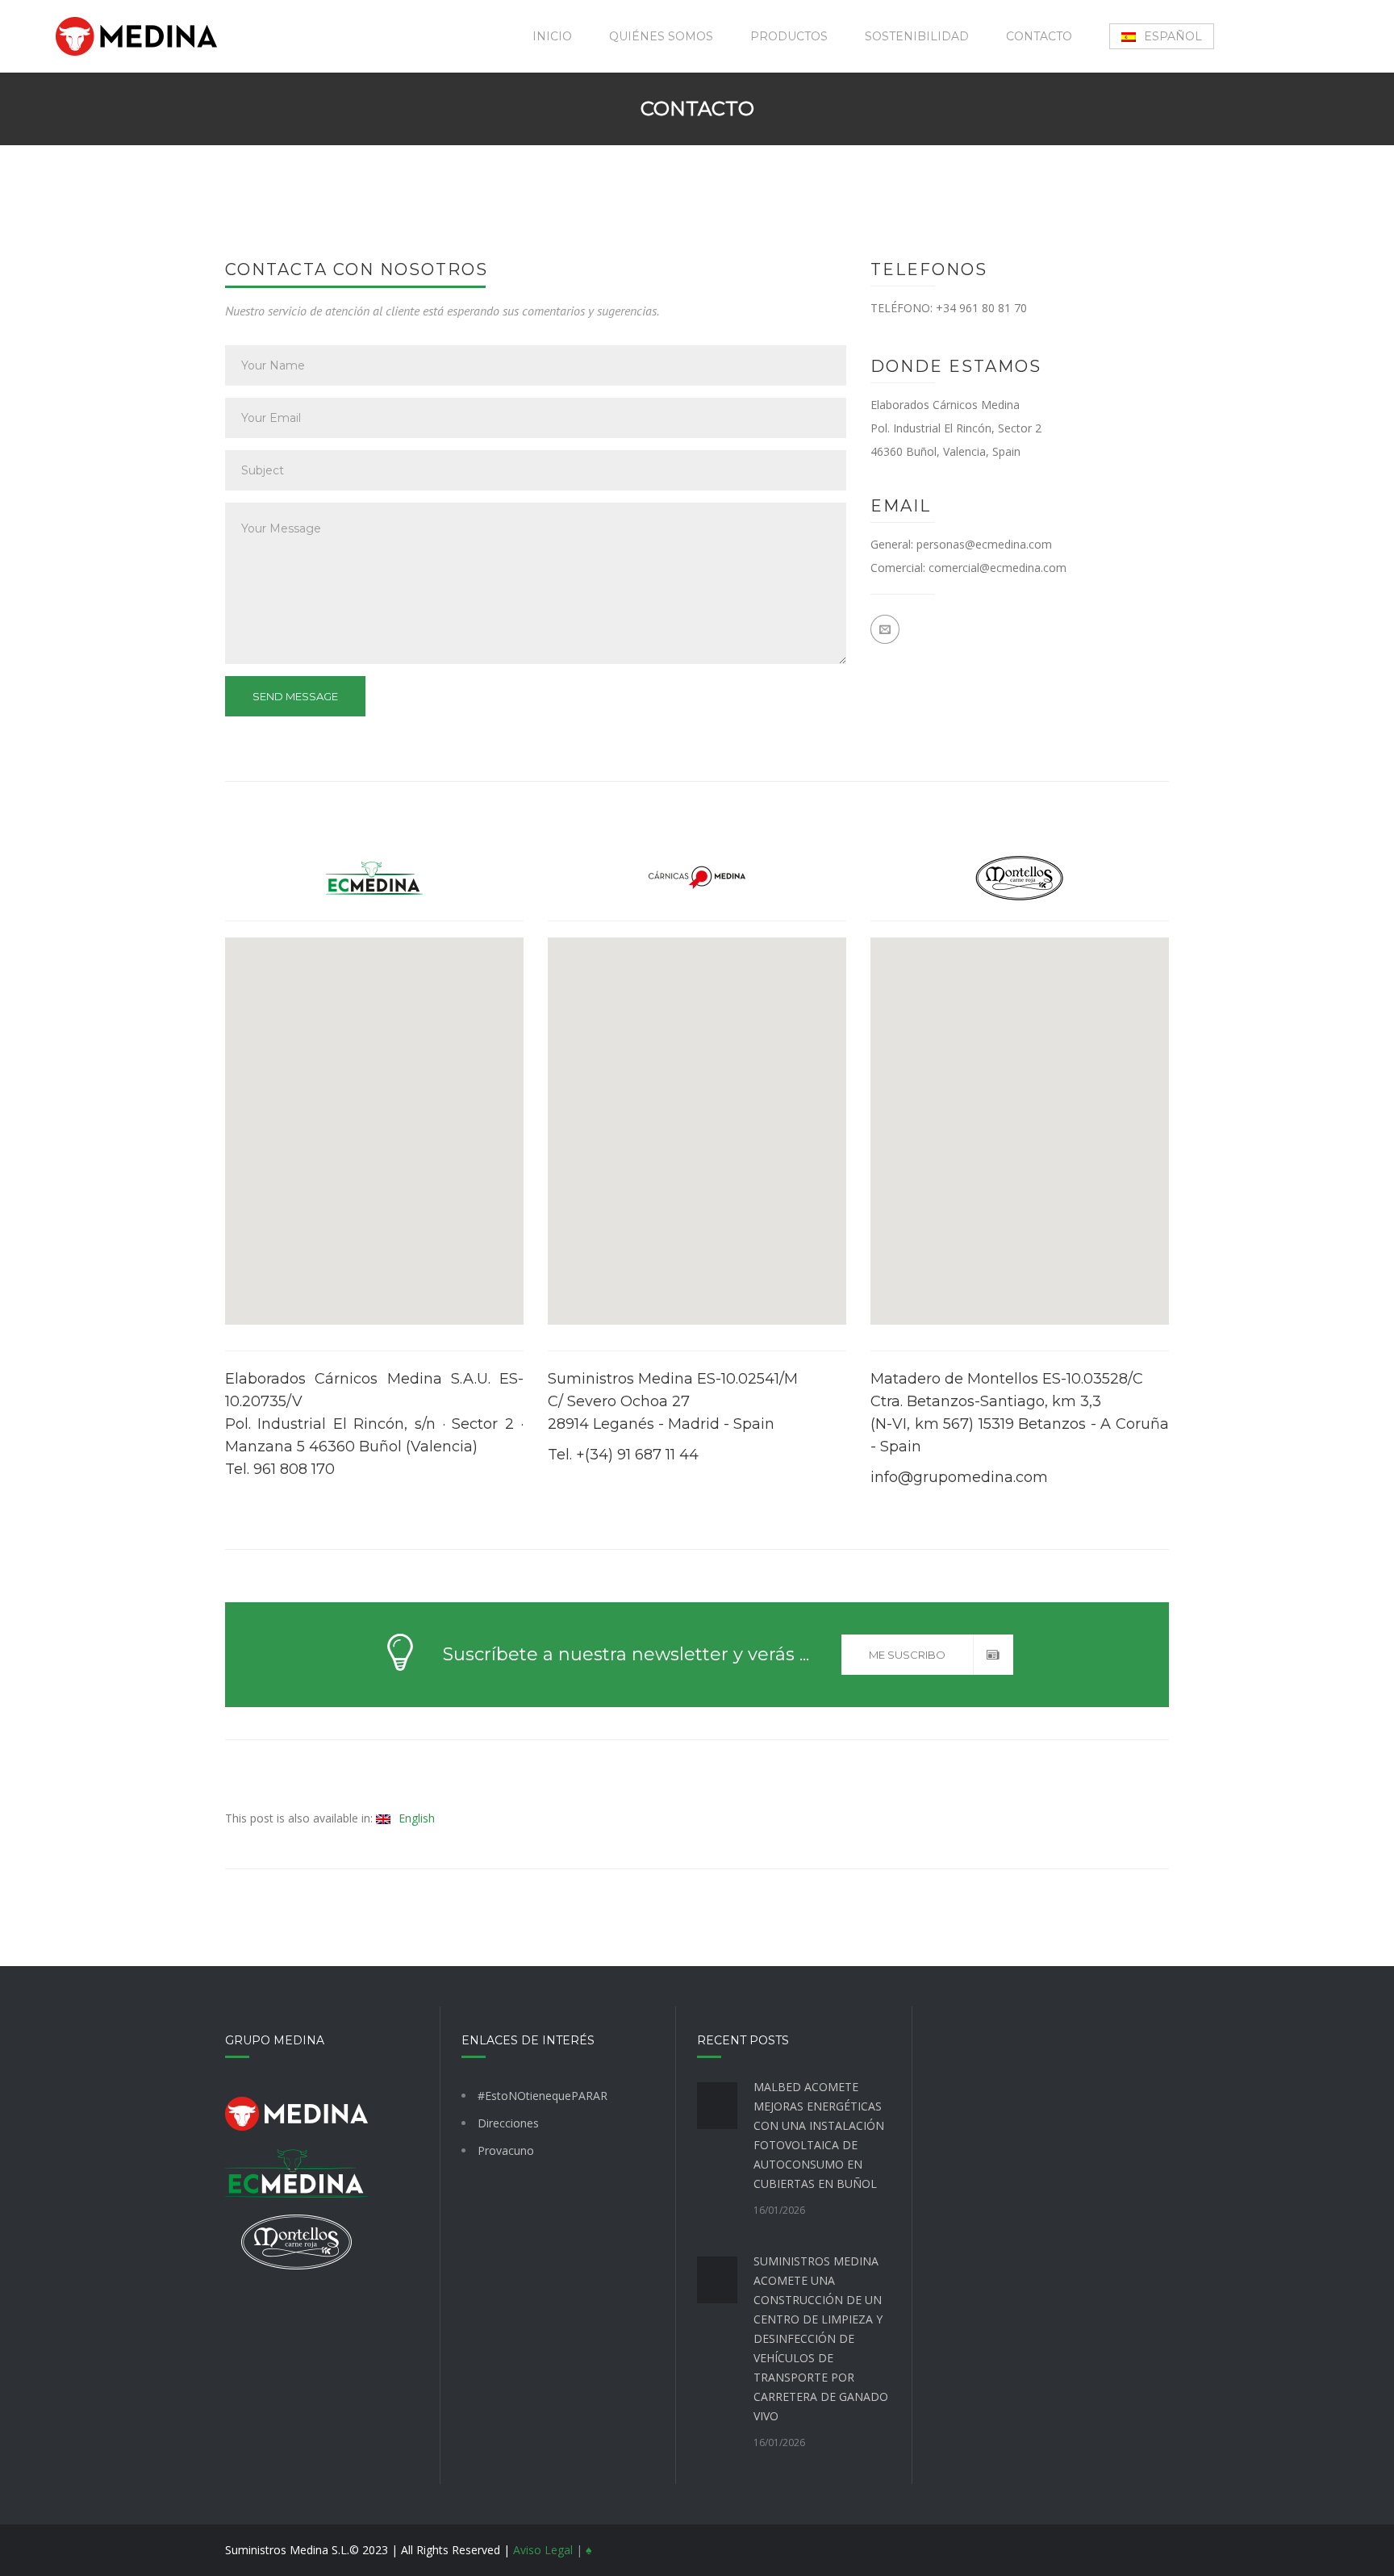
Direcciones (508, 2123)
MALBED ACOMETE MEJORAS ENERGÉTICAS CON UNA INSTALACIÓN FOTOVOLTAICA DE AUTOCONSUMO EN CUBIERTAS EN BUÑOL (819, 2135)
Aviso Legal (543, 2550)
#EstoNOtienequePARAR (543, 2096)
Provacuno (506, 2150)
